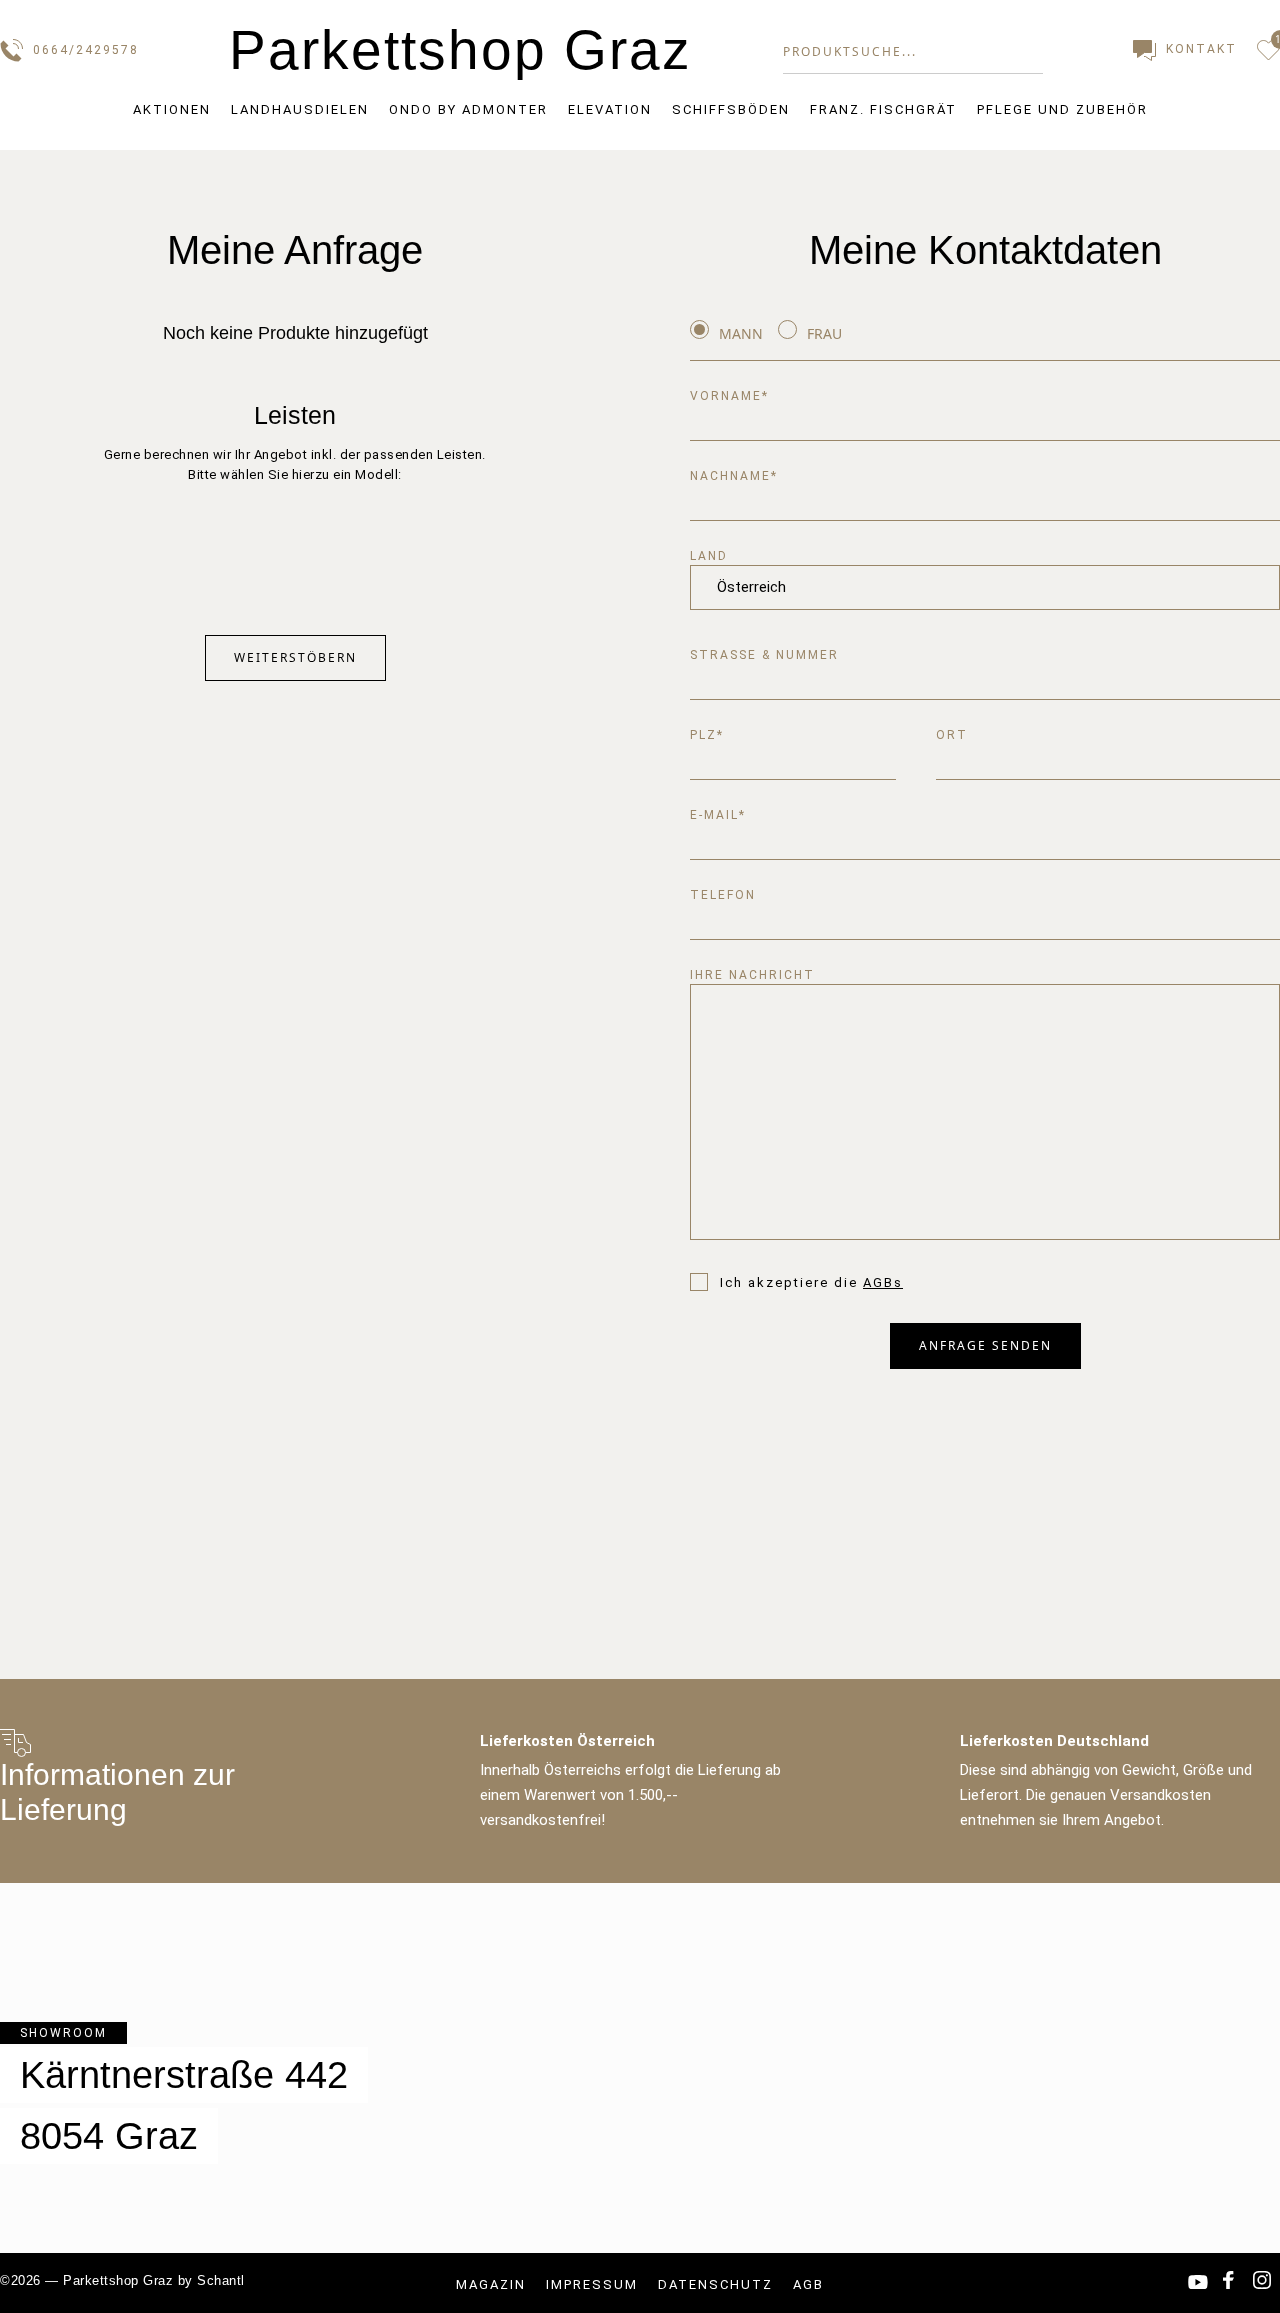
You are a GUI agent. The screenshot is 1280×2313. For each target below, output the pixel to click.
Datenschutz (715, 2284)
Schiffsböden (731, 109)
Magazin (491, 2284)
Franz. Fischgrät (883, 109)
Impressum (592, 2284)
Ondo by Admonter (468, 109)
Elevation (610, 109)
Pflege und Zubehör (1062, 109)
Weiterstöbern (295, 657)
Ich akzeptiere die (811, 1282)
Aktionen (172, 109)
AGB (808, 2284)
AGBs (883, 1282)
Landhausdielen (300, 109)
